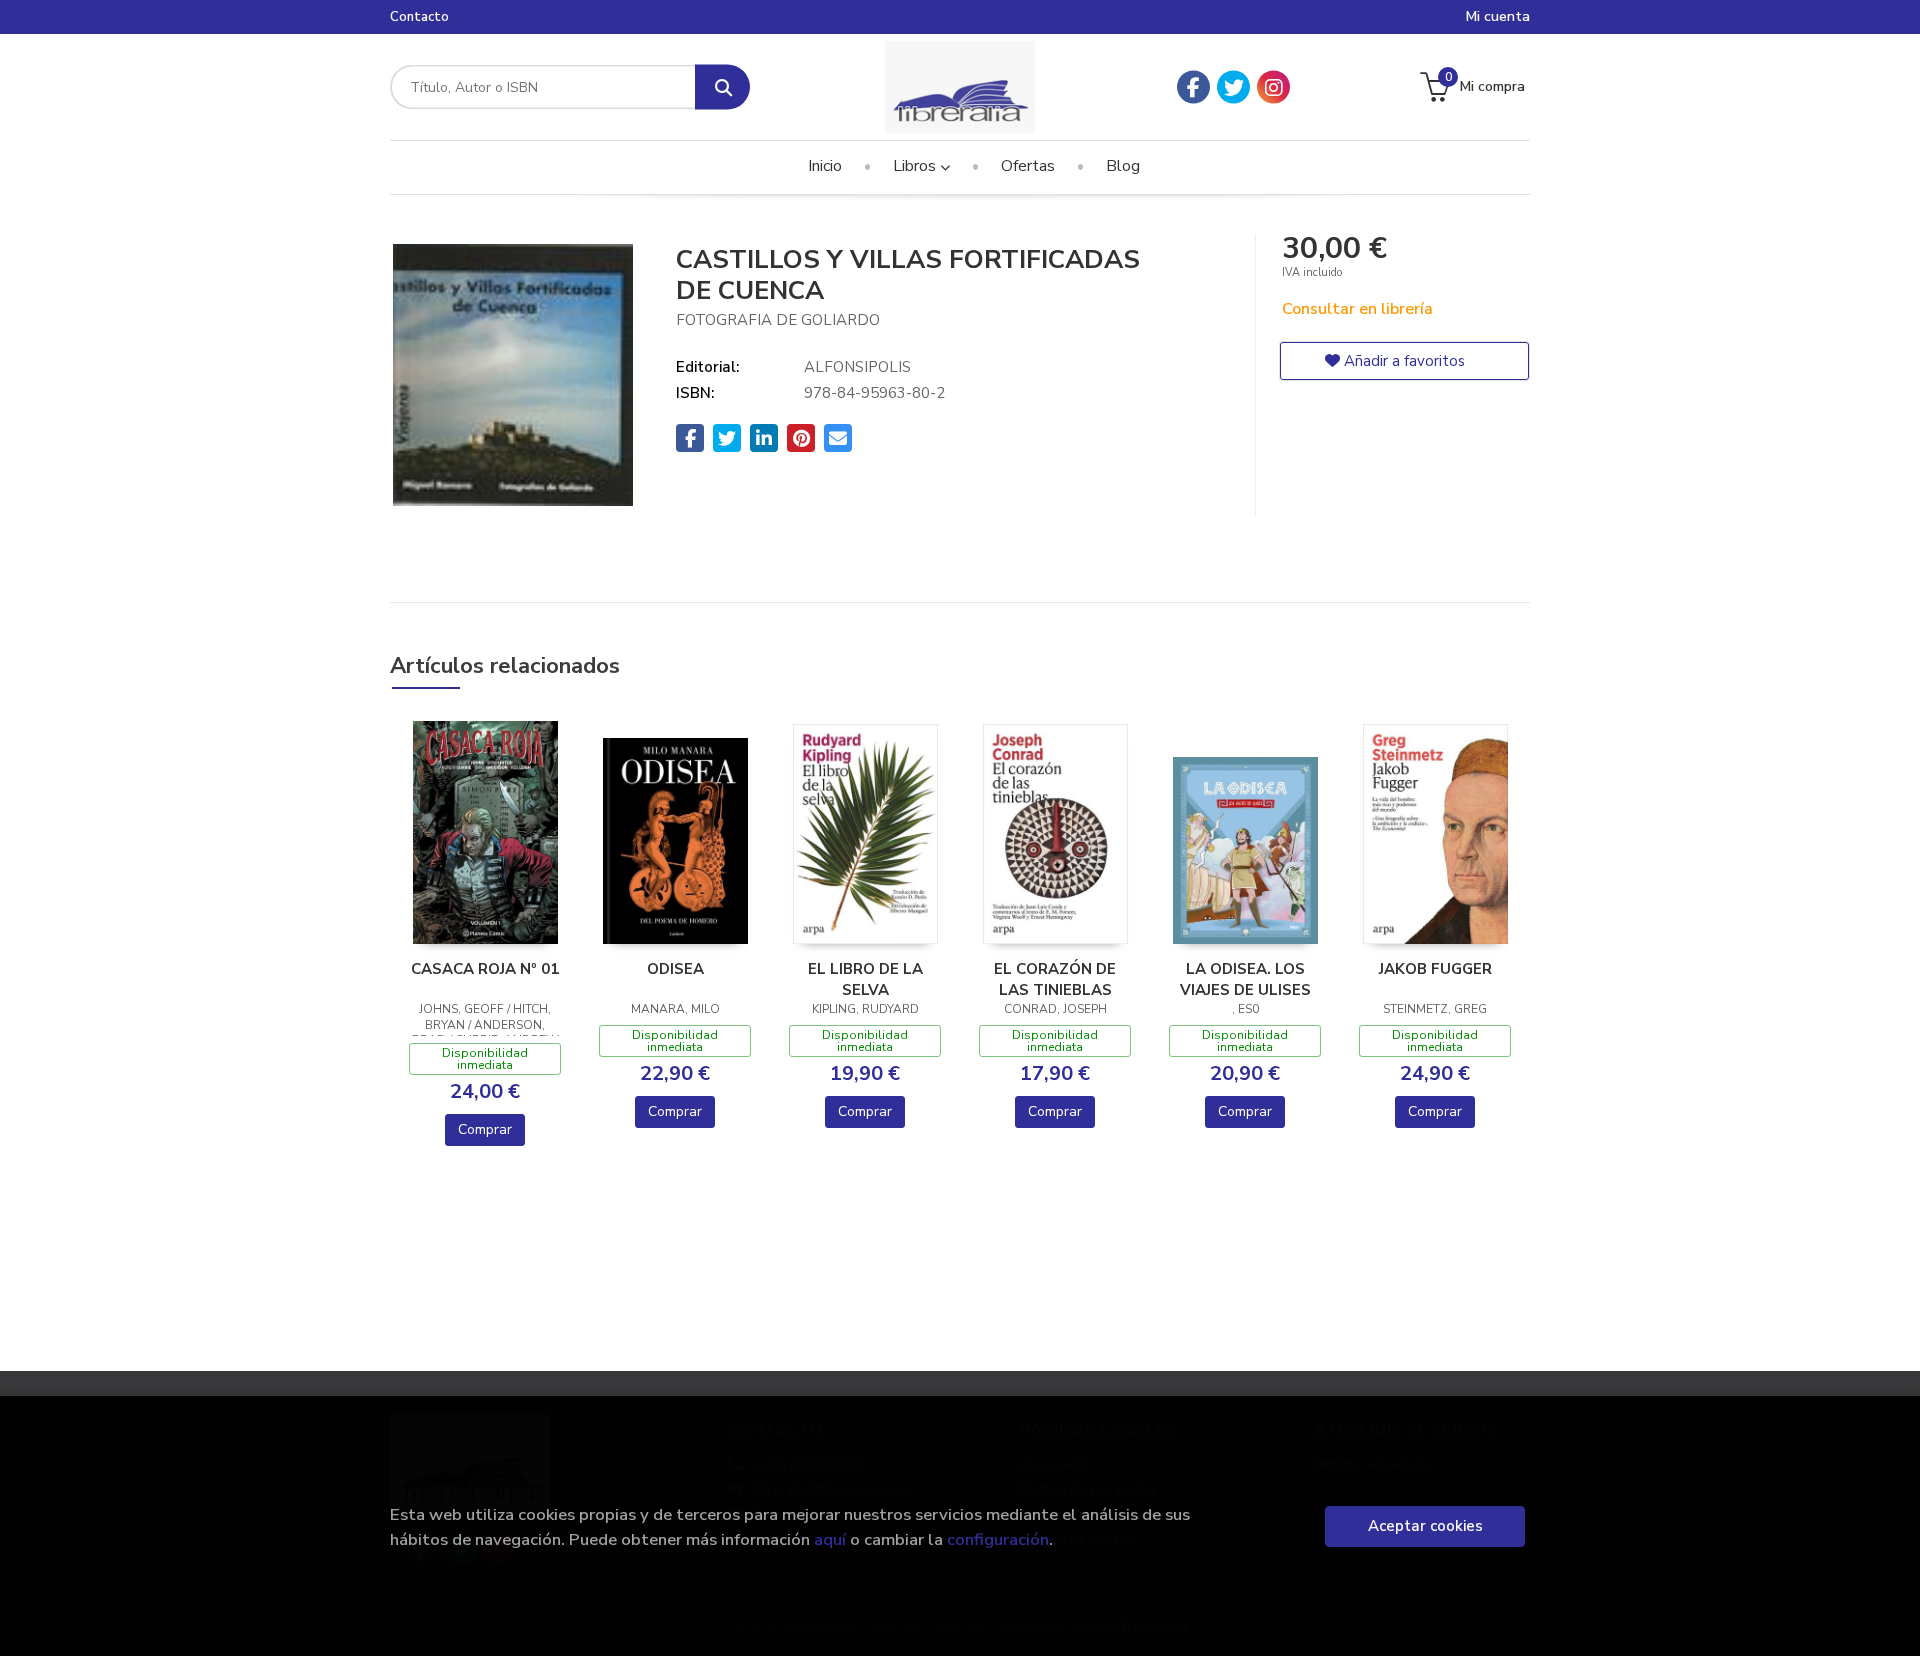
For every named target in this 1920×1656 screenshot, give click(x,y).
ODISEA (675, 969)
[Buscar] (722, 87)
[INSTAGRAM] (1273, 87)
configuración (998, 1539)
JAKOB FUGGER (1435, 969)
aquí (830, 1539)
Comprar (485, 1129)
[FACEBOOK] (1193, 87)
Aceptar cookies (1425, 1526)
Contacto (419, 17)
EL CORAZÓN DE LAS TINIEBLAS (1055, 979)
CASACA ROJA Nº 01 (485, 969)
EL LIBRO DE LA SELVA (865, 979)
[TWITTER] (1233, 87)
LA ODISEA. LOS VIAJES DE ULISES (1245, 979)
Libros (916, 166)
